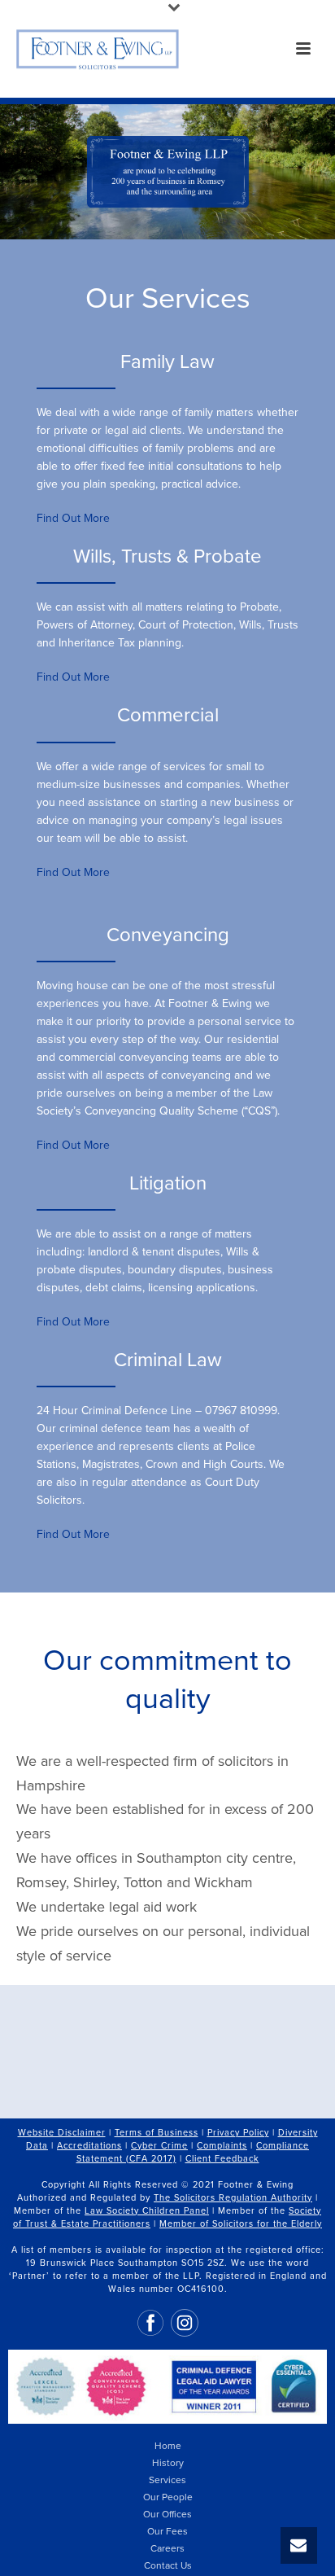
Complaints (222, 2146)
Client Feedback (222, 2159)
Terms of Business (157, 2133)
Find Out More (75, 518)
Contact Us (168, 2565)
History (168, 2463)
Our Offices (167, 2514)
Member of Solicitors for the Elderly (241, 2224)
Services (167, 2480)
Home (168, 2446)
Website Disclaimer (62, 2133)
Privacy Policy (238, 2133)
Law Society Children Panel (147, 2211)
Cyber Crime (159, 2146)
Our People (168, 2497)
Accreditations (89, 2146)
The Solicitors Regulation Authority (233, 2198)
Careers (167, 2548)
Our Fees (167, 2531)
